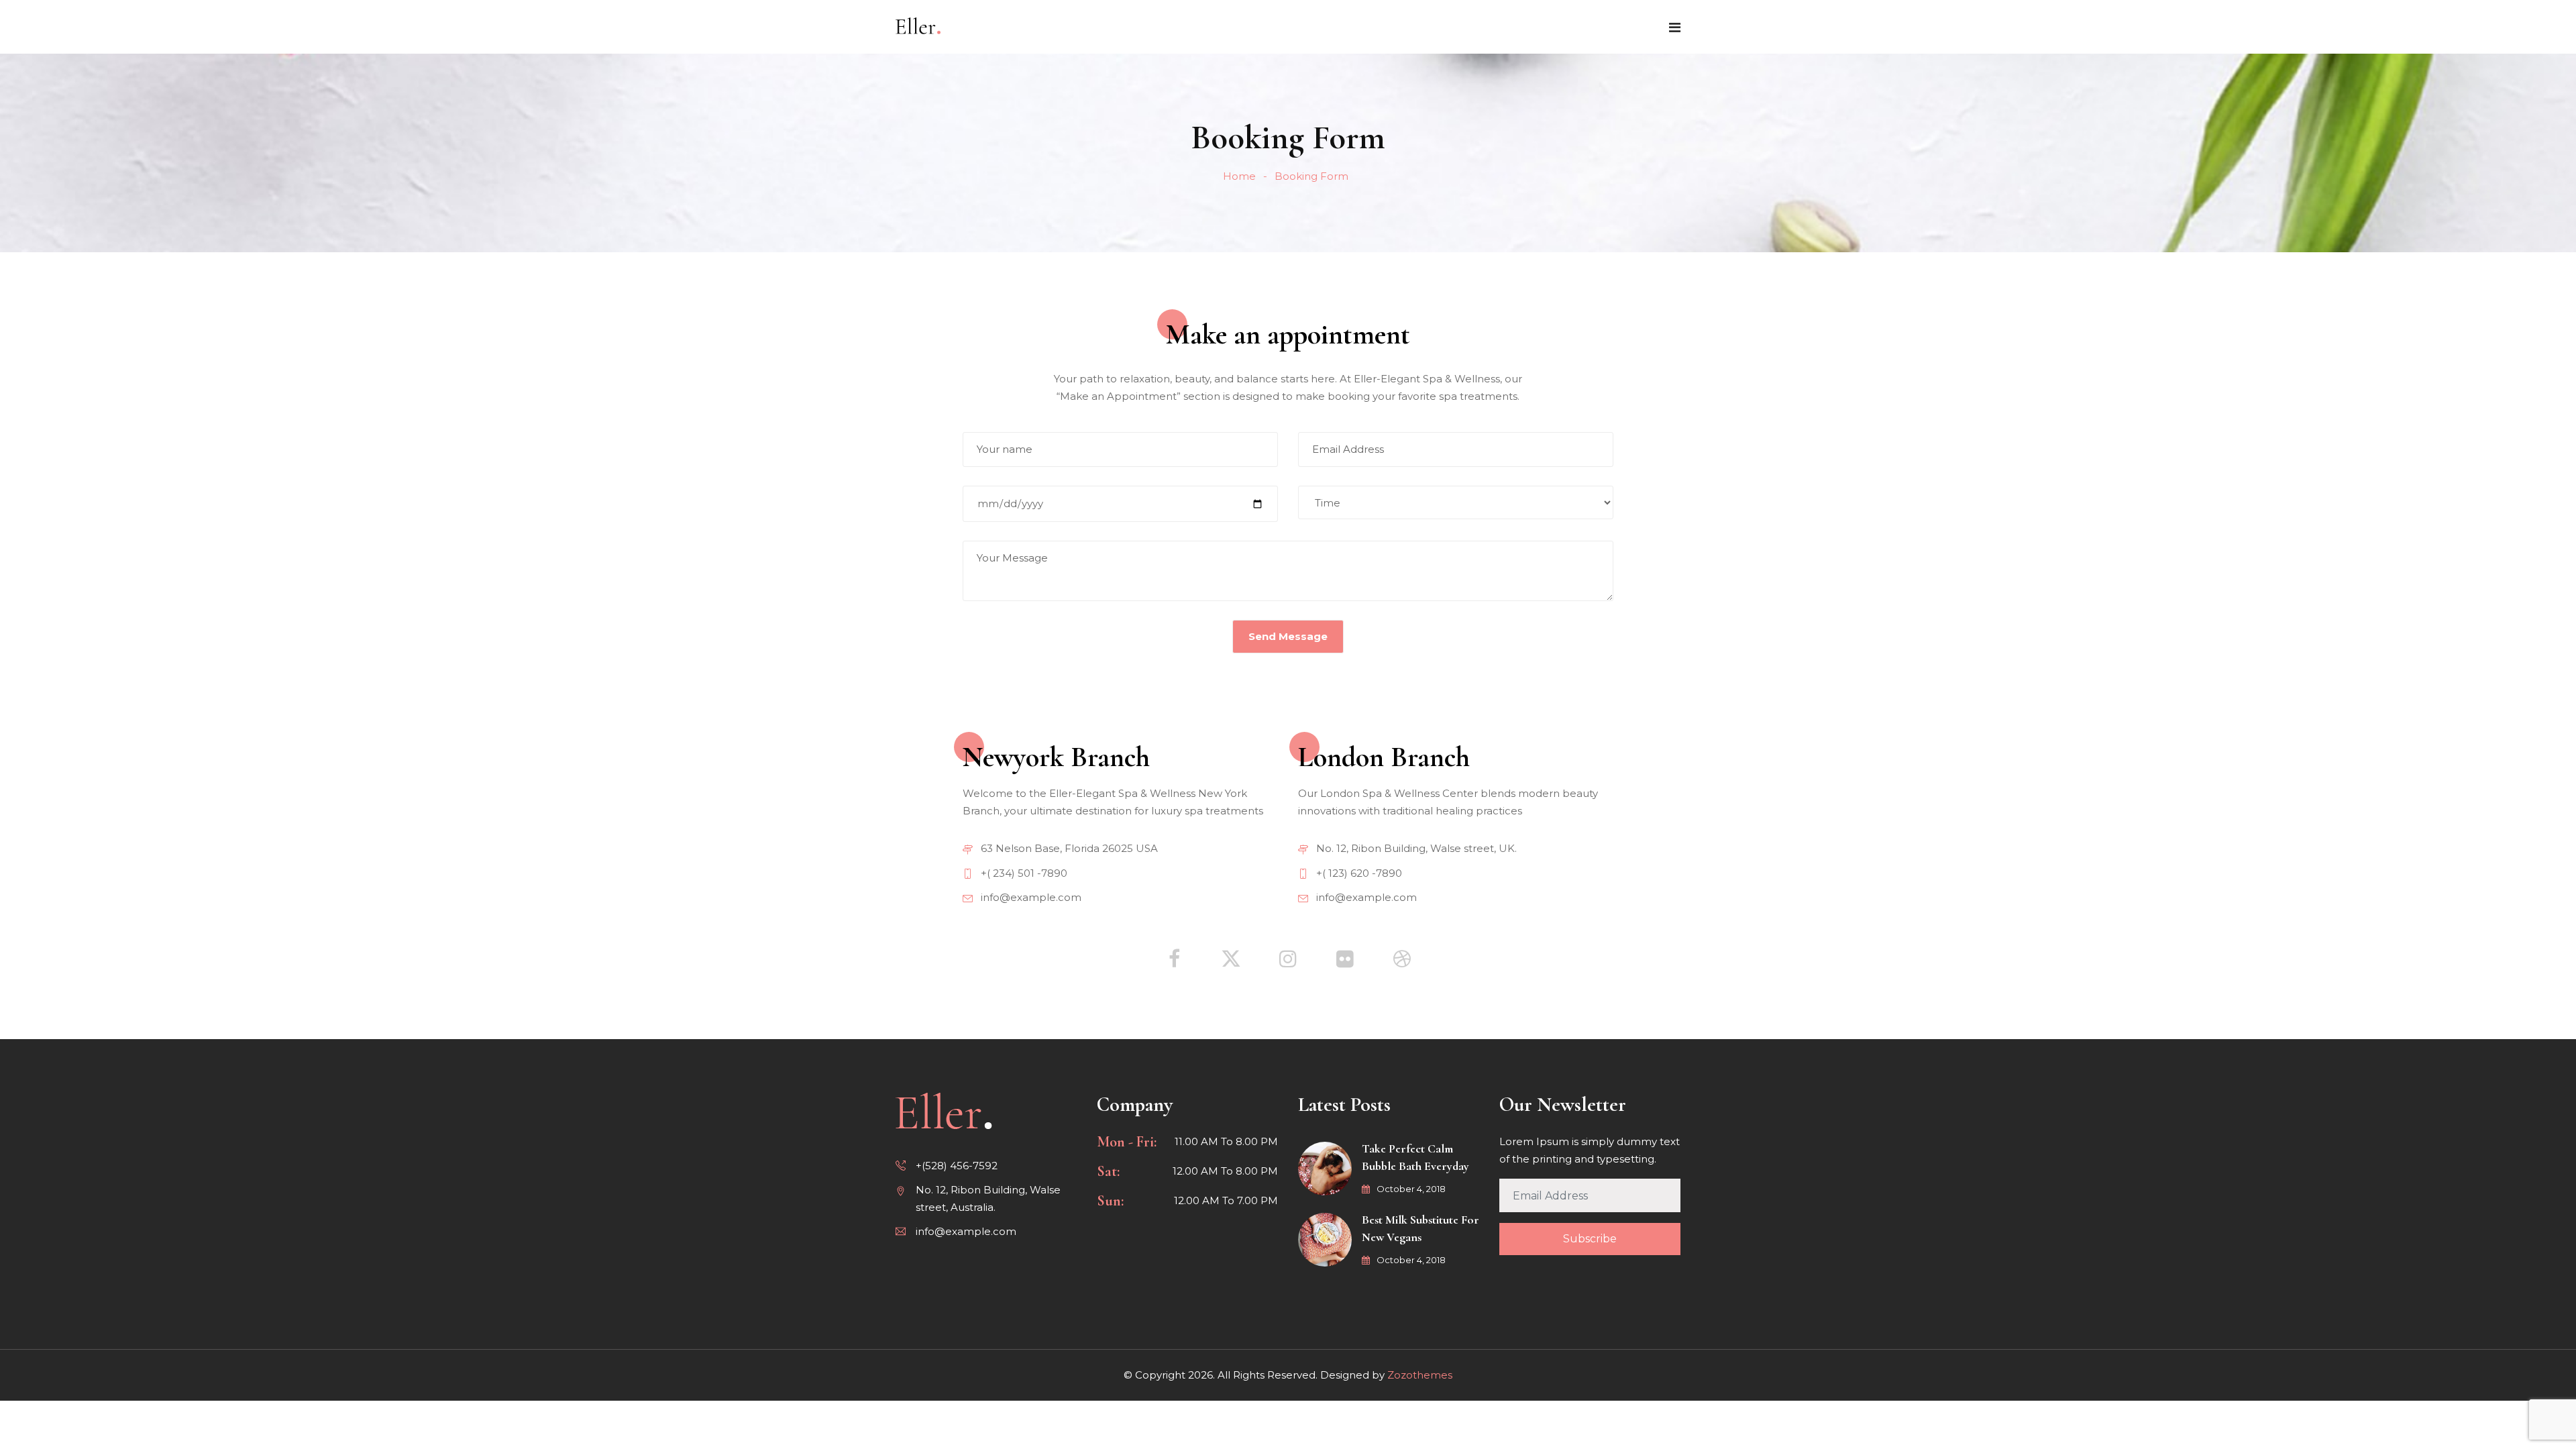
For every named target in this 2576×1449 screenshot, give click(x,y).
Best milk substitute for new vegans (1420, 1228)
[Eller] (918, 26)
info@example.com (1030, 897)
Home (1239, 176)
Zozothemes (1420, 1375)
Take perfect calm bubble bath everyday (1415, 1157)
